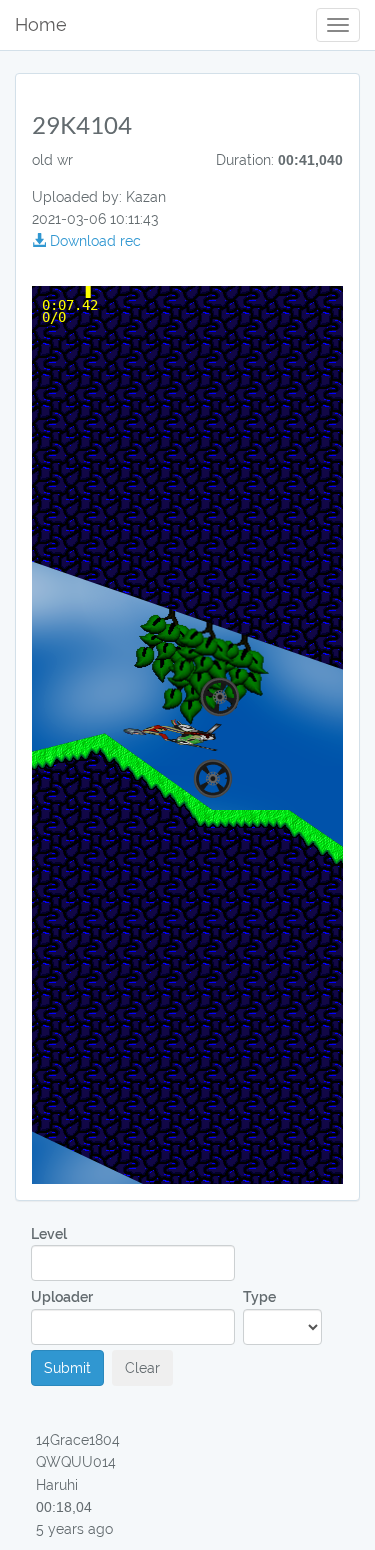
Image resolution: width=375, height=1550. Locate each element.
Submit (67, 1368)
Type (259, 1297)
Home (41, 24)
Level (49, 1234)
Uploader (62, 1297)
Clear (142, 1368)
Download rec (93, 241)
